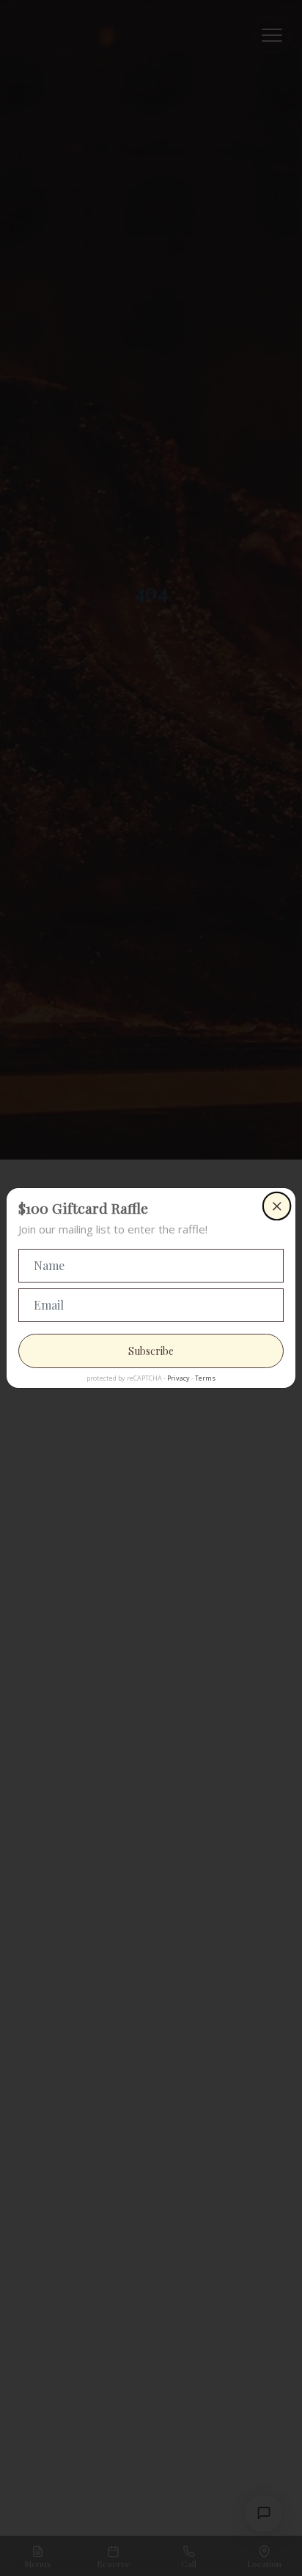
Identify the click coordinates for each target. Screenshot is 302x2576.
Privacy (178, 1378)
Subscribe (151, 1351)
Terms (205, 1378)
